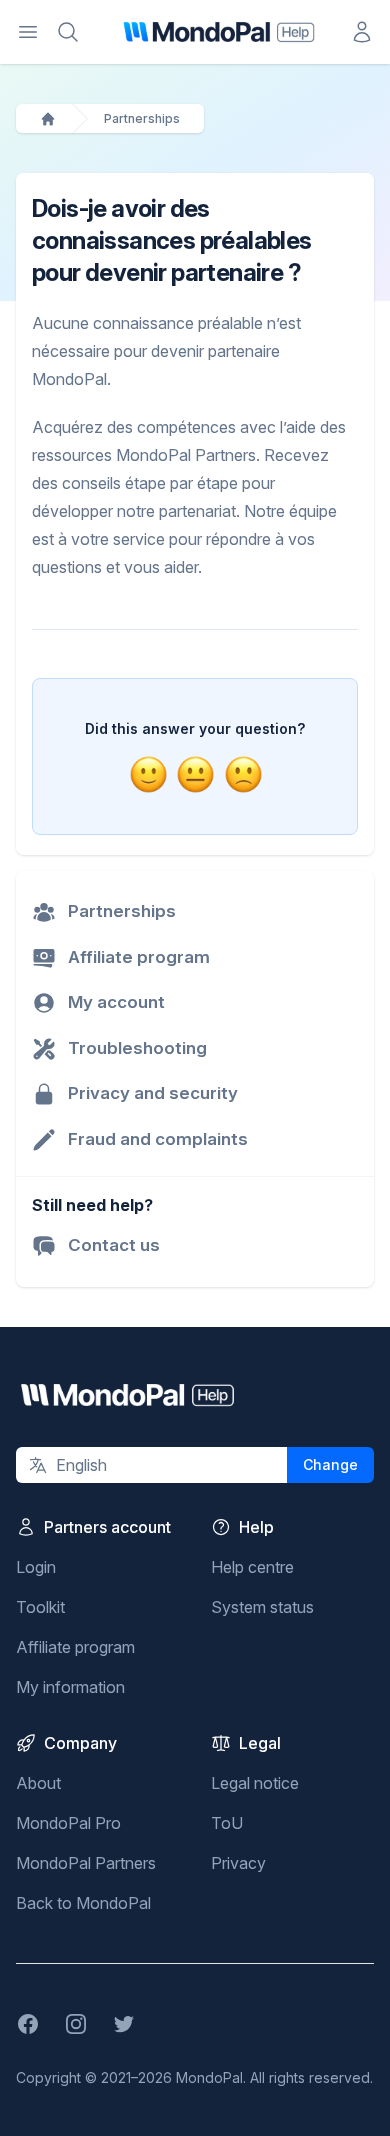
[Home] (48, 119)
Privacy (238, 1863)
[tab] (148, 774)
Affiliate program (75, 1647)
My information (70, 1687)
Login (36, 1567)
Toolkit (40, 1607)
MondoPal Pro (68, 1823)
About (38, 1783)
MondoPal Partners (86, 1863)
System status (262, 1607)
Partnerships (142, 118)
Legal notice (255, 1783)
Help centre (252, 1567)
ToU (227, 1823)
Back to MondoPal (83, 1903)
